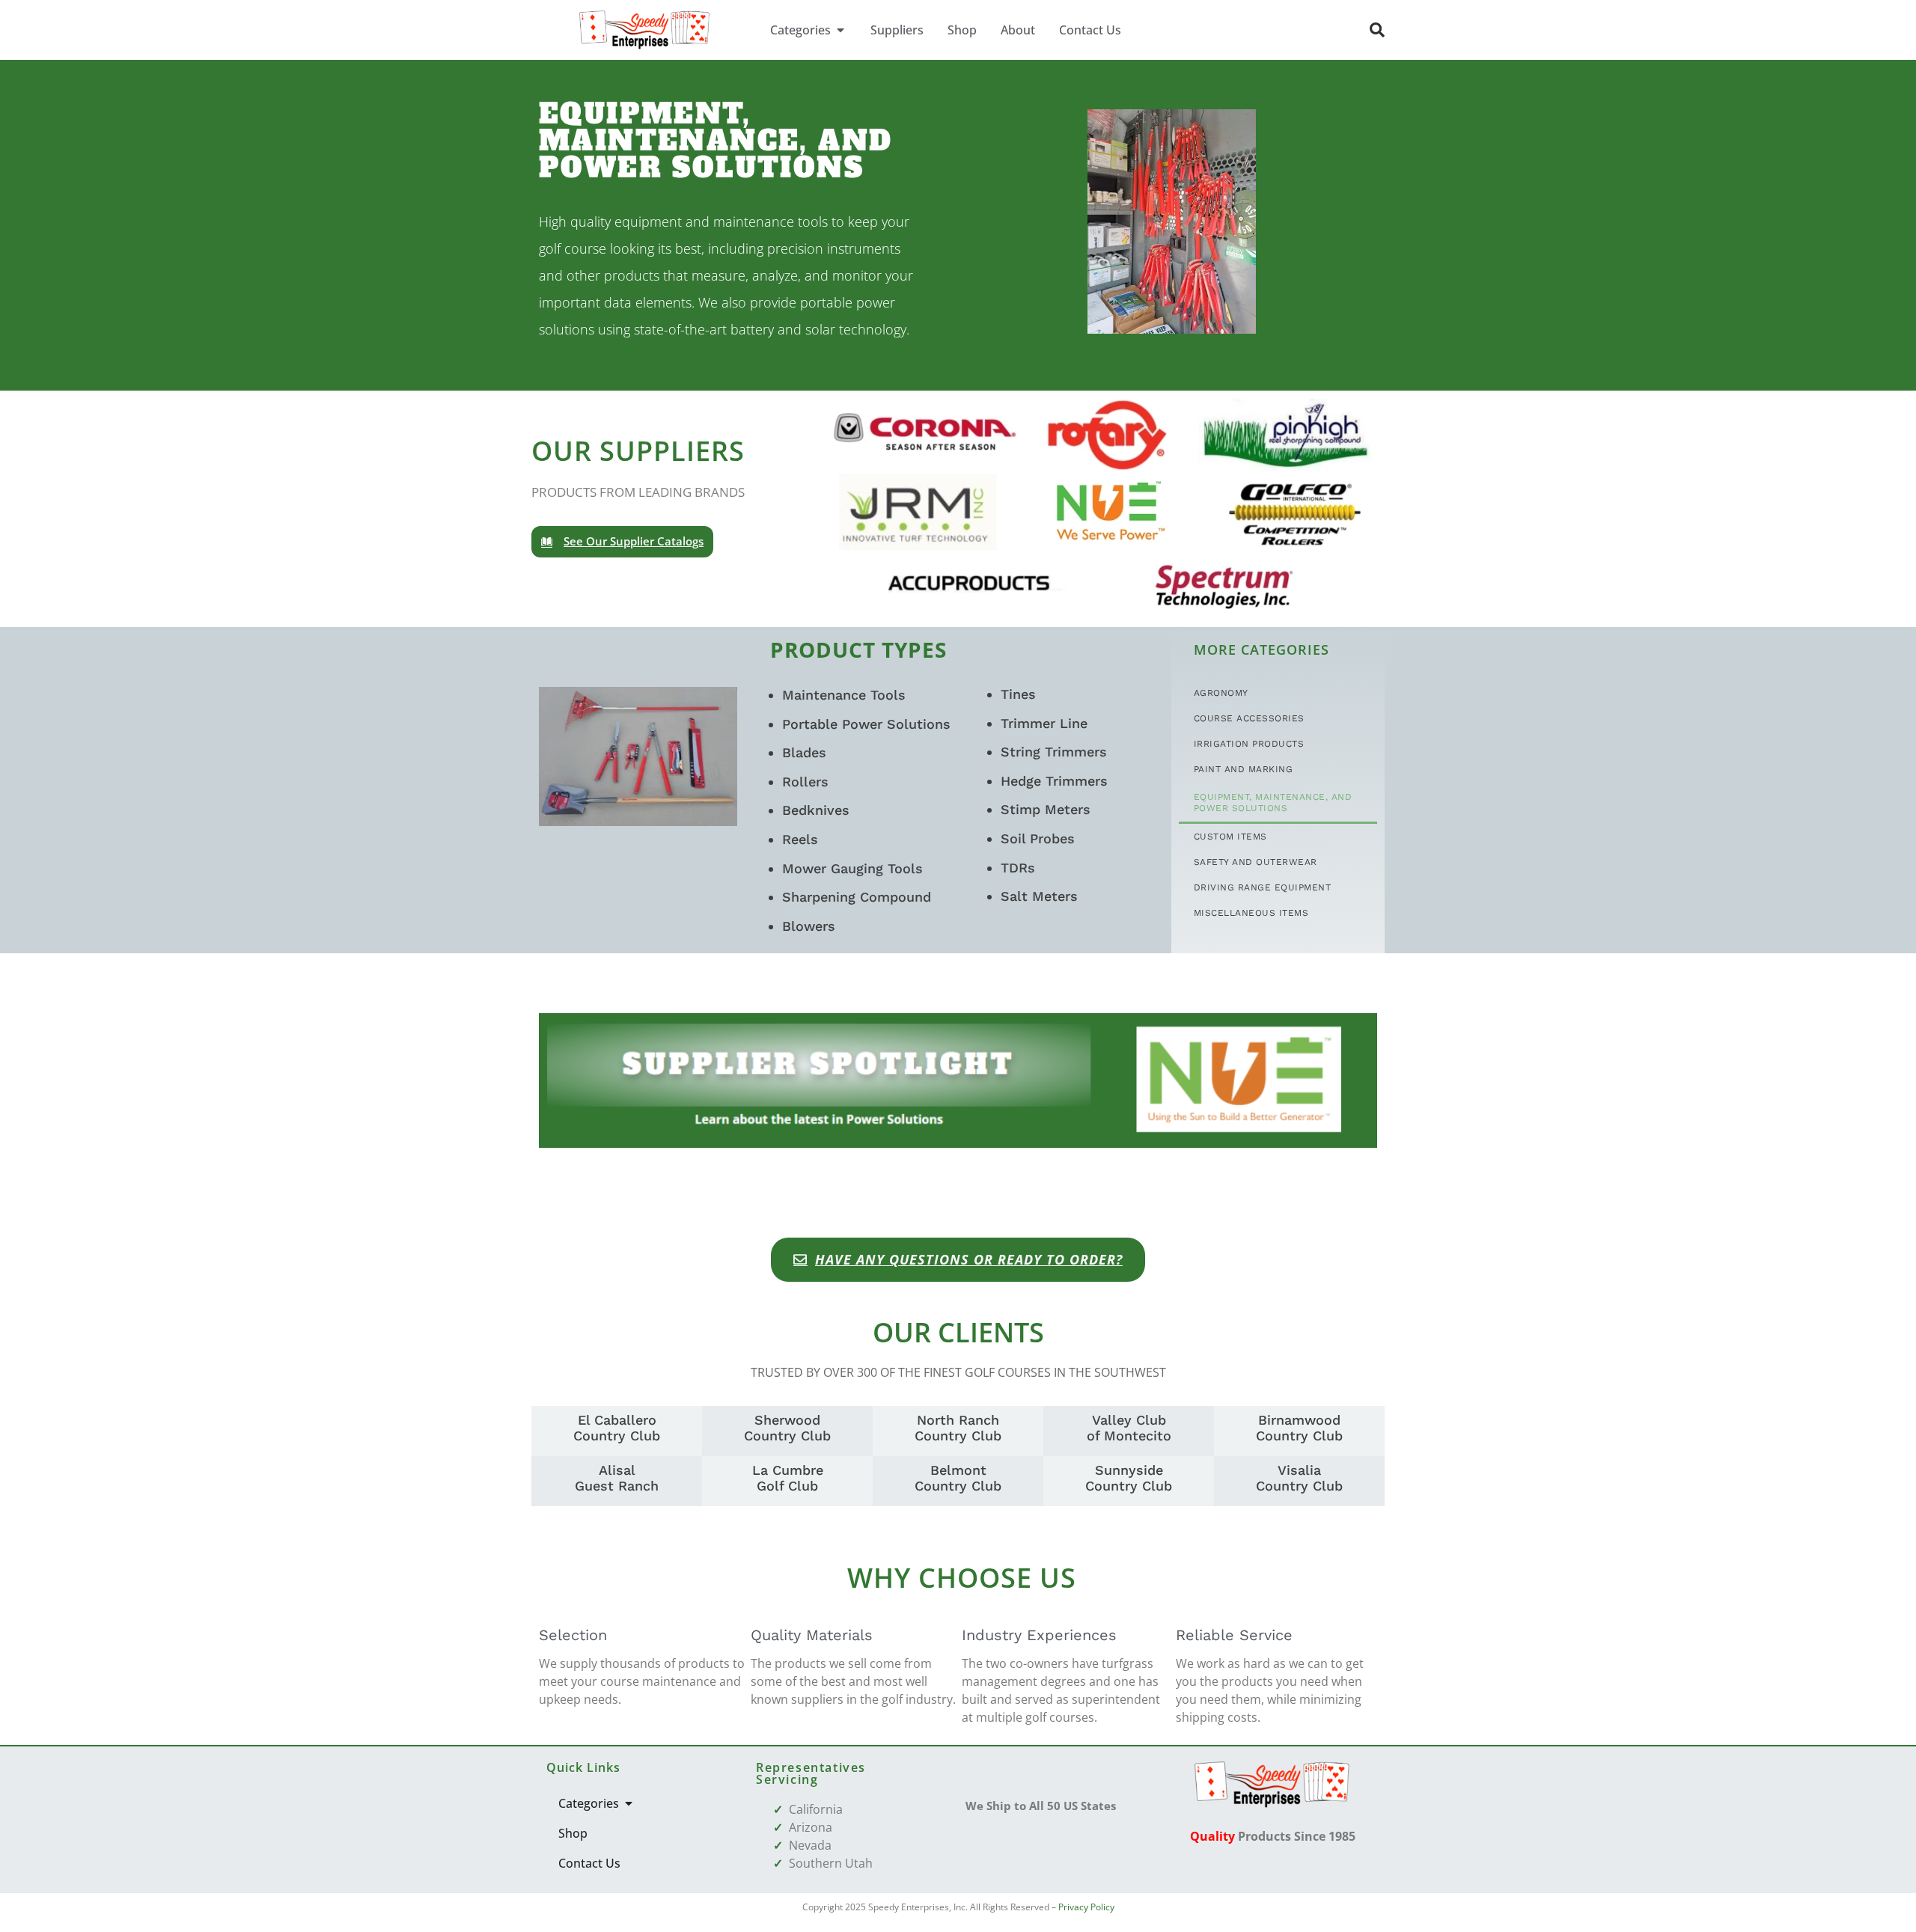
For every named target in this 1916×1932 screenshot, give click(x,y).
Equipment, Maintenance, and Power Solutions (1273, 803)
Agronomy (1221, 693)
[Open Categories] (840, 30)
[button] (1377, 30)
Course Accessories (1249, 718)
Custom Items (1230, 837)
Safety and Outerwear (1256, 862)
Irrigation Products (1249, 744)
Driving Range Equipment (1263, 887)
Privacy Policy (1086, 1907)
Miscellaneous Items (1251, 913)
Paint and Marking (1244, 769)
